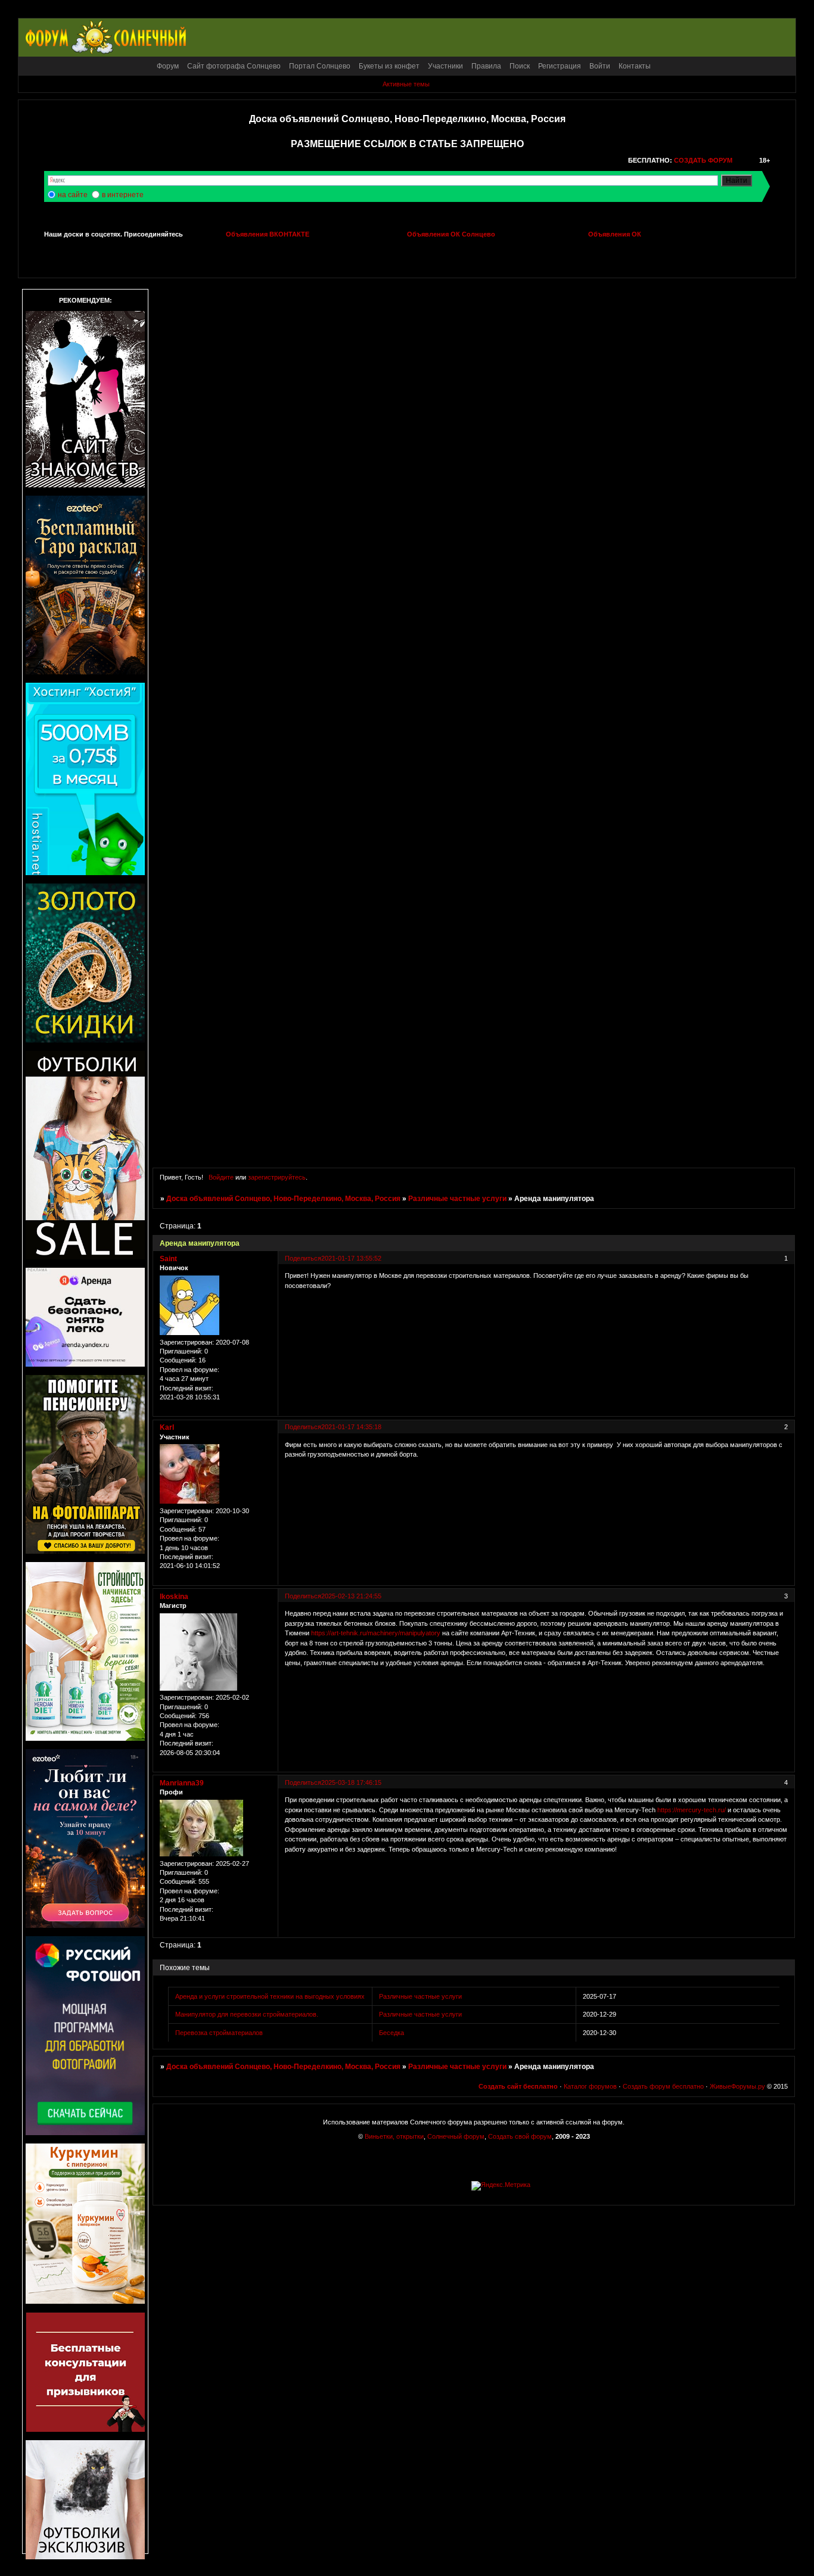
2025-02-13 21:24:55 (351, 1596)
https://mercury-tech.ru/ (692, 1810)
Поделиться (303, 1258)
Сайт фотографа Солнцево (234, 66)
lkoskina (174, 1597)
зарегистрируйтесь (277, 1177)
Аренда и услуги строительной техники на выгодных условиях (270, 1996)
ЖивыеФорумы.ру (737, 2086)
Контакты (635, 66)
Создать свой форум (520, 2136)
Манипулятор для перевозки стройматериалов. (247, 2014)
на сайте (73, 195)
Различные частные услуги (457, 1199)
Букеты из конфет (389, 66)
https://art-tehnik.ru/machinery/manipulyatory (376, 1633)
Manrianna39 (182, 1783)
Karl (167, 1427)
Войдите (221, 1177)
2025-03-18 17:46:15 (351, 1782)
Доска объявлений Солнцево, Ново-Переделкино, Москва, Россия (283, 1199)
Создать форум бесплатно (663, 2086)
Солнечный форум (456, 2136)
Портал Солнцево (320, 66)
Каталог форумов (590, 2086)
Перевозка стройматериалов (219, 2033)
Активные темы (406, 84)
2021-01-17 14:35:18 (351, 1427)
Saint (168, 1259)
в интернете (123, 195)
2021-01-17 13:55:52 (351, 1258)
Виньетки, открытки (394, 2136)
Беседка (392, 2033)
